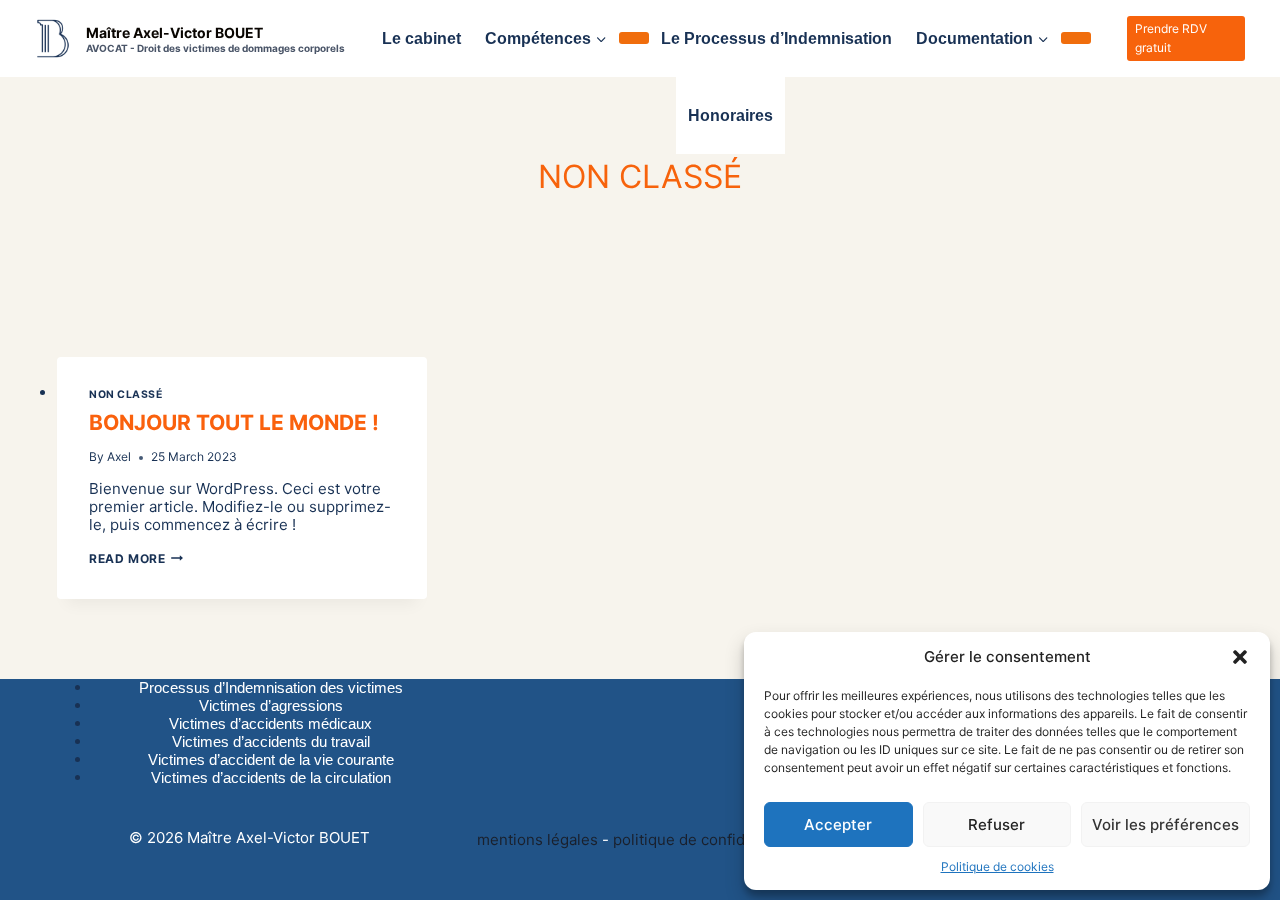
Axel (119, 456)
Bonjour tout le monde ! (234, 422)
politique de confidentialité (707, 839)
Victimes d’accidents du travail (271, 741)
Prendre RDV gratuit (1171, 38)
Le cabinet (421, 38)
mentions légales (539, 839)
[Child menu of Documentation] (1076, 38)
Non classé (125, 394)
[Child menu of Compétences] (634, 38)
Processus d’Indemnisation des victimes (271, 687)
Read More (136, 558)
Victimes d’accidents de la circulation (271, 777)
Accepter (838, 824)
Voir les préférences (1165, 824)
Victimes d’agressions (271, 705)
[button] (1240, 657)
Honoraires (730, 115)
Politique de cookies (997, 866)
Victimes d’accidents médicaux (270, 723)
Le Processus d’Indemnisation (776, 38)
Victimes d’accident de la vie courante (271, 759)
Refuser (996, 824)
